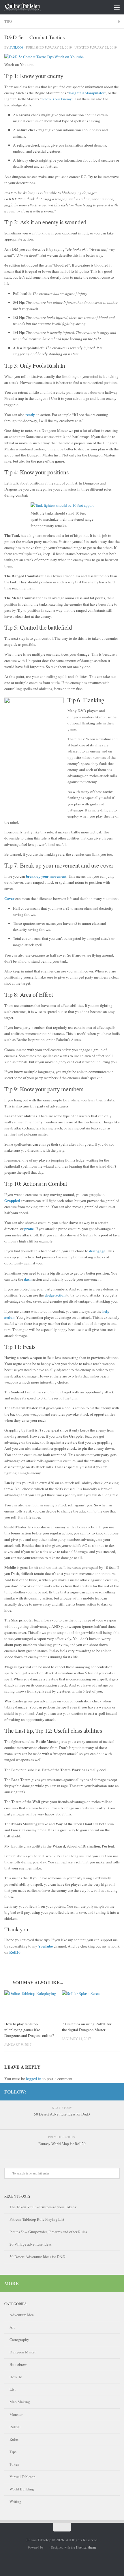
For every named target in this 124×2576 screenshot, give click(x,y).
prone (29, 1229)
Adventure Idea (22, 2315)
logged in (34, 2079)
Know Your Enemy (57, 99)
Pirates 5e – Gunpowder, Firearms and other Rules (48, 2232)
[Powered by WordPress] (46, 2548)
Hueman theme (86, 2547)
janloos (16, 47)
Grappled (12, 1201)
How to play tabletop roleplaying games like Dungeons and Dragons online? (29, 2030)
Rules (14, 2439)
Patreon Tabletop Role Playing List (37, 2219)
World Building (22, 2489)
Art (12, 2327)
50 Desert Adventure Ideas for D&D (37, 2257)
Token (14, 2464)
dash (28, 1279)
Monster (16, 2414)
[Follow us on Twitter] (107, 2092)
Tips (8, 21)
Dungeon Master (23, 2352)
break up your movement (46, 876)
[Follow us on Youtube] (98, 2092)
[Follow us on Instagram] (116, 2092)
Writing (15, 2501)
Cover (9, 898)
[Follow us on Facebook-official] (89, 2092)
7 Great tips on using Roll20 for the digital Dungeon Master (87, 2027)
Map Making (20, 2402)
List (13, 2389)
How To (16, 2377)
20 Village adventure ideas (31, 2244)
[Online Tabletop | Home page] (29, 7)
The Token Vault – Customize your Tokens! (43, 2207)
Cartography (19, 2340)
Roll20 (15, 2427)
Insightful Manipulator (87, 93)
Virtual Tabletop (22, 2477)
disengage (97, 1251)
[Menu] (117, 7)
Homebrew (18, 2364)
